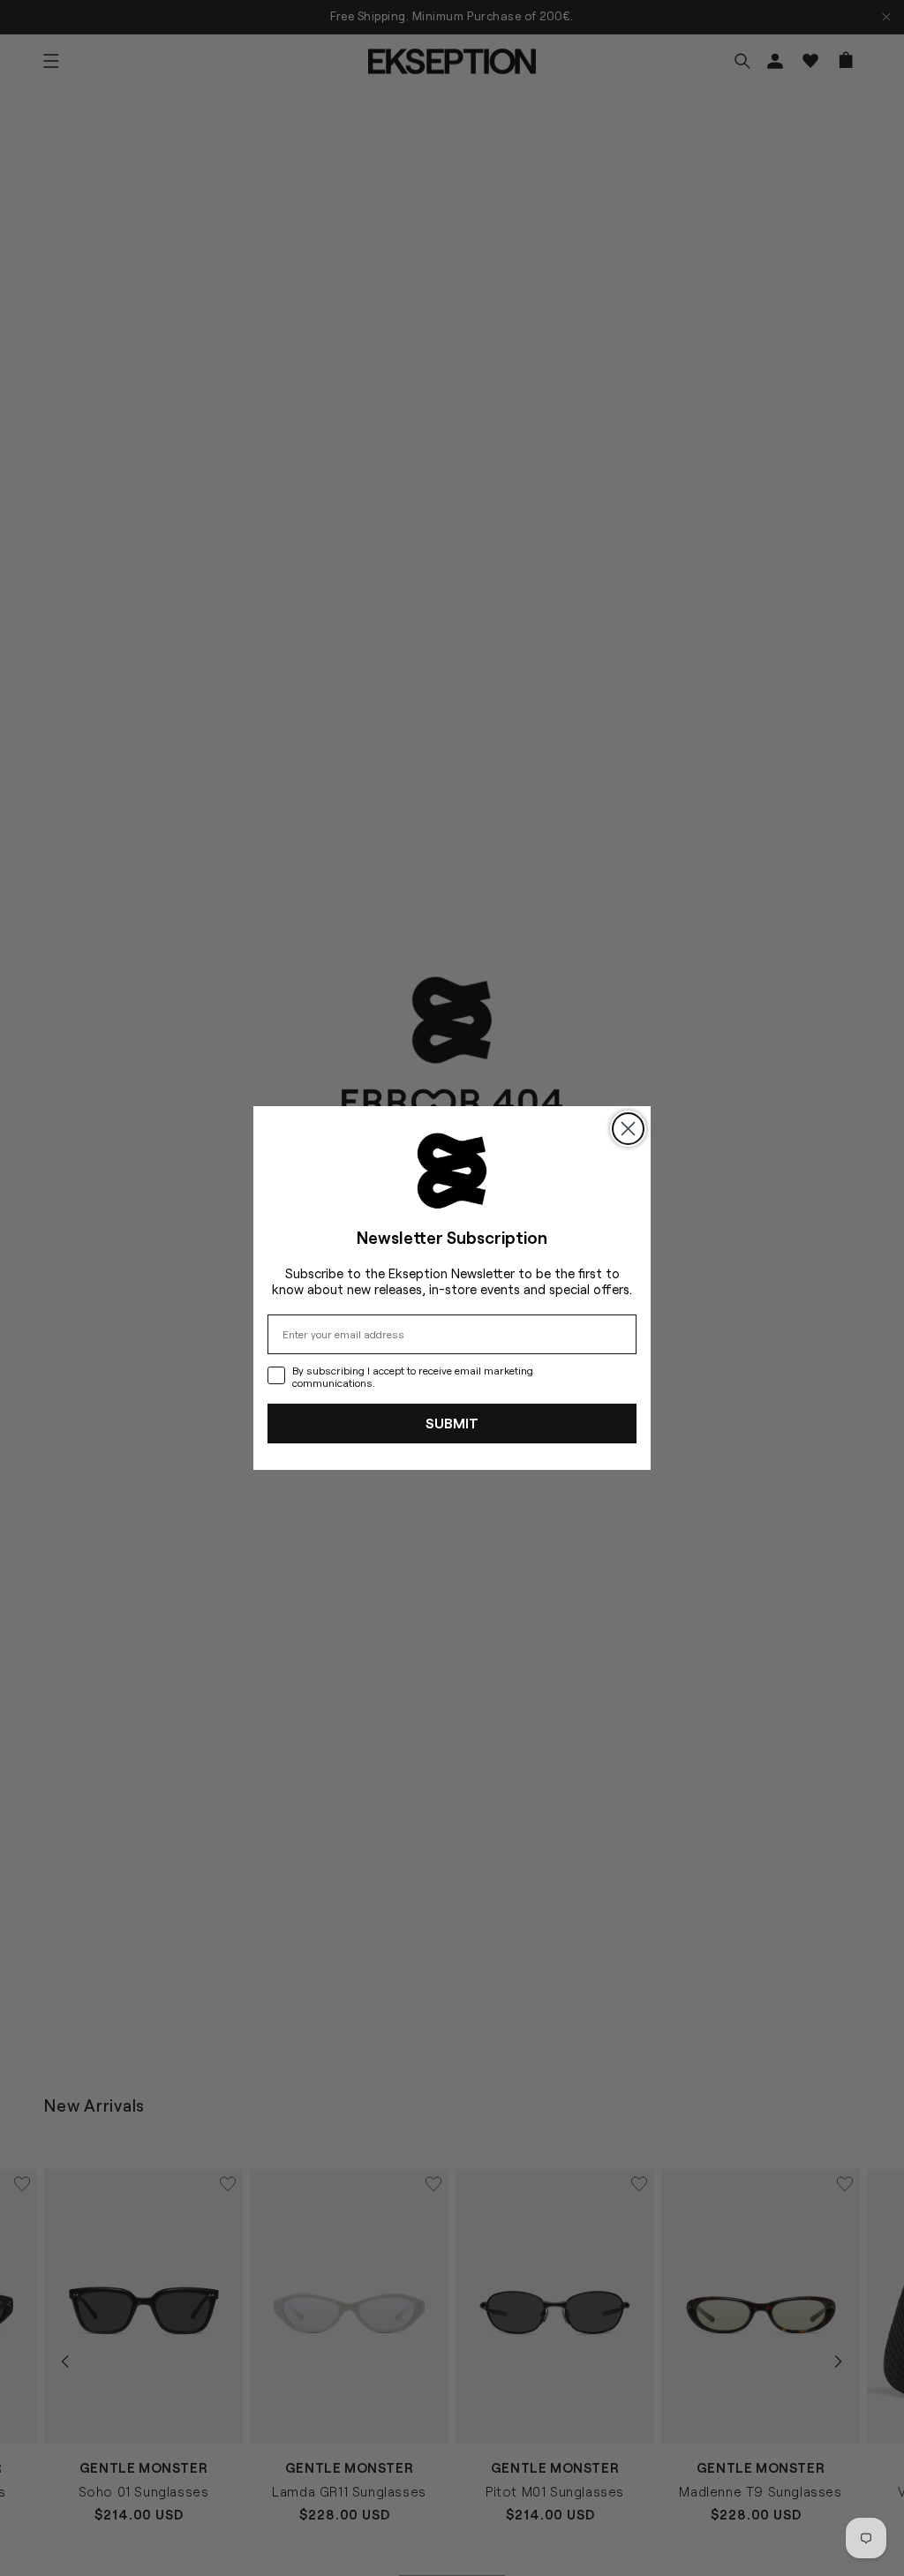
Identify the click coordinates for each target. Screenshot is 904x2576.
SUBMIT (452, 1423)
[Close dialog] (628, 1129)
